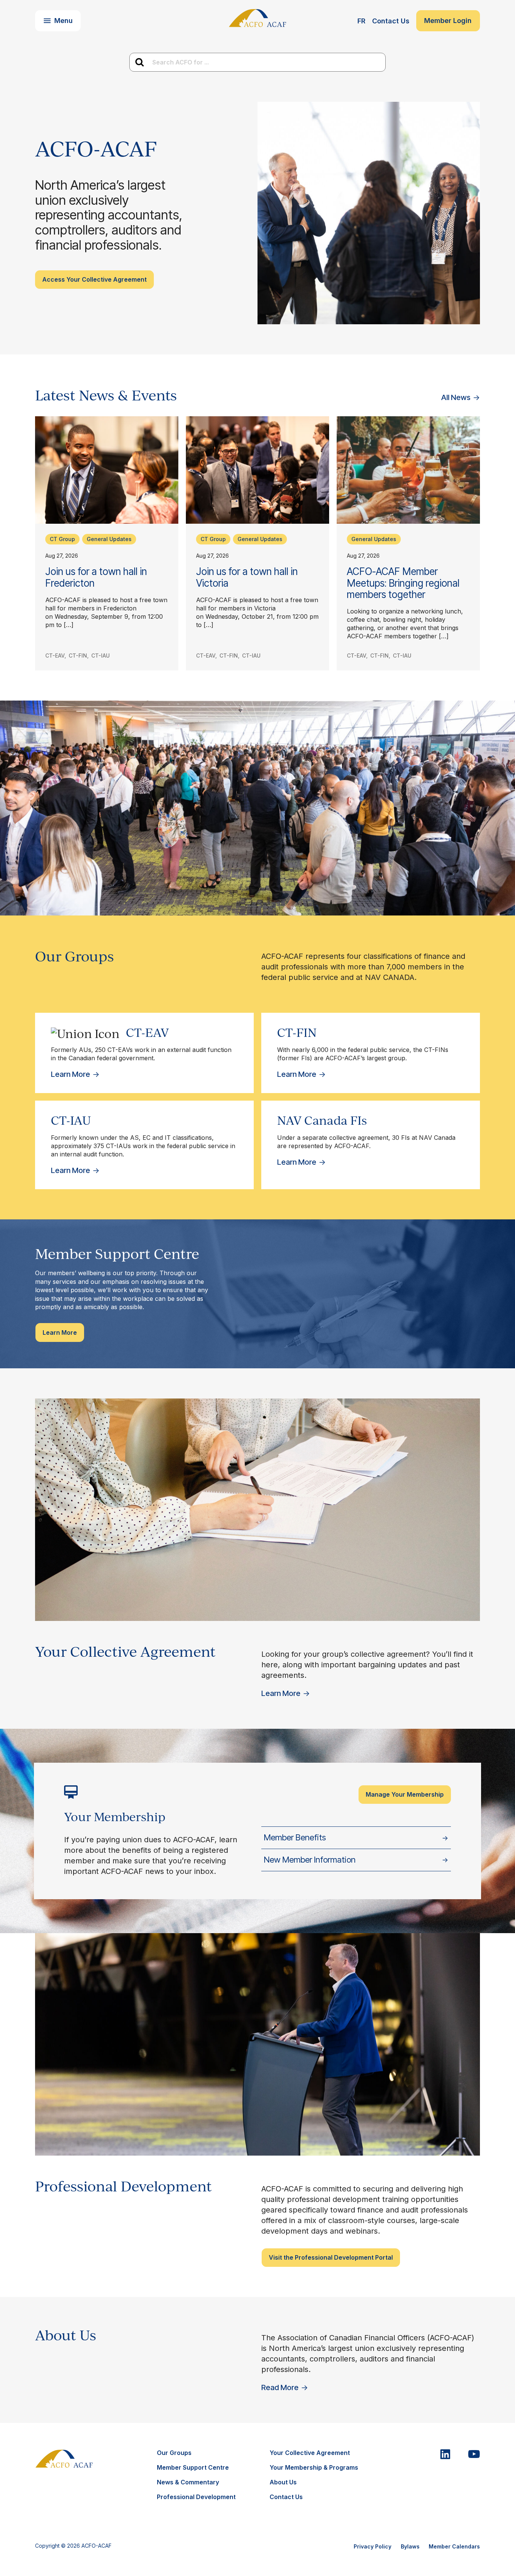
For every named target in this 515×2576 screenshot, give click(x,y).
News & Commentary (188, 2482)
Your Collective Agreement (310, 2453)
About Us (283, 2482)
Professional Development (196, 2497)
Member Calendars (454, 2546)
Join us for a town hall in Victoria (247, 577)
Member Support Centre (193, 2467)
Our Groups (174, 2453)
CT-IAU (100, 655)
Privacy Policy (372, 2546)
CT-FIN (78, 655)
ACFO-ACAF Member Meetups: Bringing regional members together (403, 583)
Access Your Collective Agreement (94, 279)
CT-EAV (55, 655)
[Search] (139, 62)
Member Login (448, 21)
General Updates (109, 539)
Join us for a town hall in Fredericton (96, 577)
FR (361, 21)
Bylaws (410, 2546)
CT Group (62, 539)
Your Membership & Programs (314, 2467)
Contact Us (391, 21)
